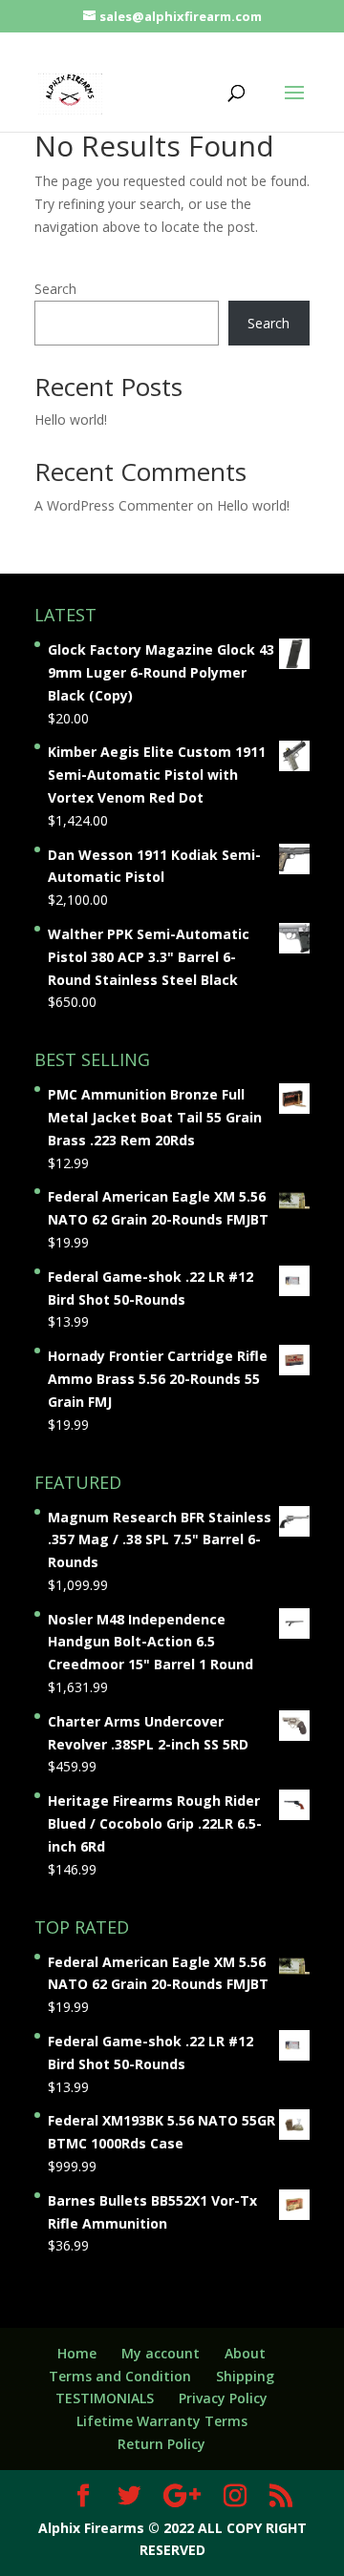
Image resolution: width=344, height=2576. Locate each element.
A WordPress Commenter (114, 505)
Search (55, 289)
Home (77, 2353)
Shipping (245, 2376)
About (245, 2353)
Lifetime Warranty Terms (162, 2421)
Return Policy (161, 2444)
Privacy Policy (223, 2398)
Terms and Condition (120, 2376)
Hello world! (71, 419)
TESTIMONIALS (105, 2398)
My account (161, 2353)
